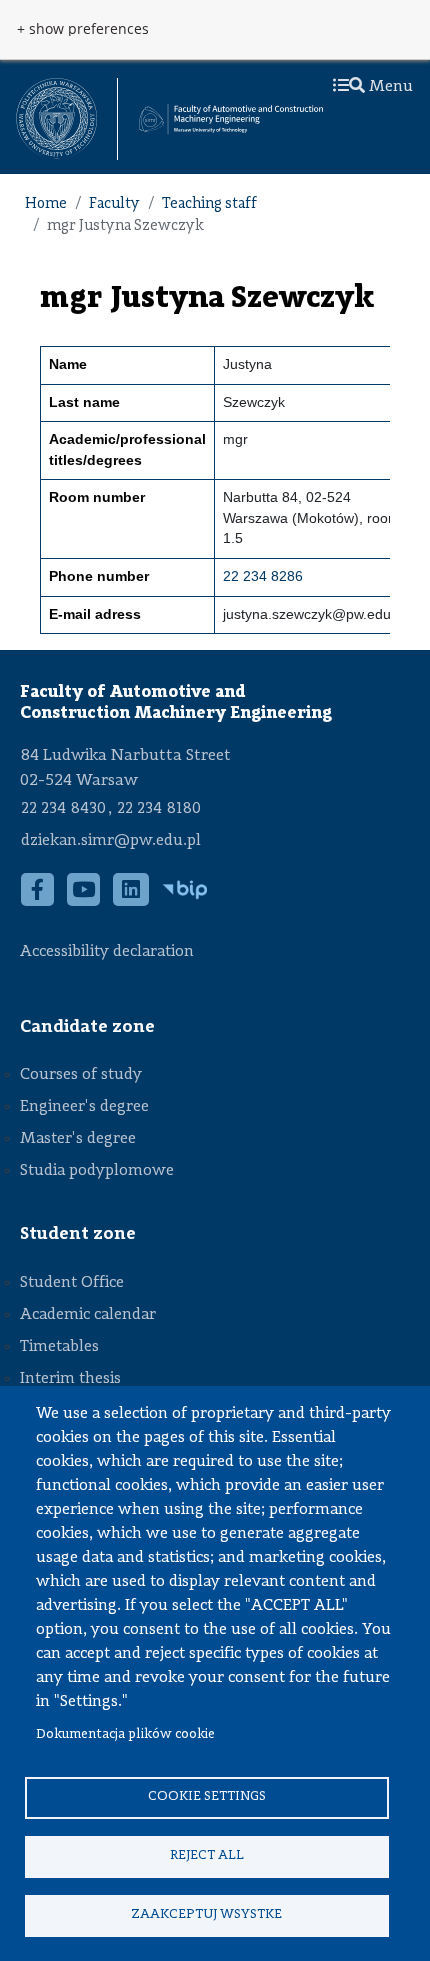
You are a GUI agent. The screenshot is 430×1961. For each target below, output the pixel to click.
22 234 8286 (263, 576)
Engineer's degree (84, 1107)
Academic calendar (88, 1315)
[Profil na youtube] (84, 900)
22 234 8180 (159, 809)
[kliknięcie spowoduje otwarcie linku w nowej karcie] (56, 119)
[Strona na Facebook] (38, 900)
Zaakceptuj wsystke (206, 1914)
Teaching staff (209, 204)
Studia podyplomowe (97, 1171)
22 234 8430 (63, 809)
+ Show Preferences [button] (83, 29)
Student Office (72, 1283)
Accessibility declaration (107, 952)
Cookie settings (207, 1796)
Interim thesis (70, 1379)
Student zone (78, 1234)
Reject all (207, 1855)
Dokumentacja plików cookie (125, 1734)
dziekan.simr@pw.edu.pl (111, 841)
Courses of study (81, 1075)
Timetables (59, 1347)
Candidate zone (87, 1027)
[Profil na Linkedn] (131, 900)
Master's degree (78, 1139)
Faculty (114, 204)
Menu (389, 87)
